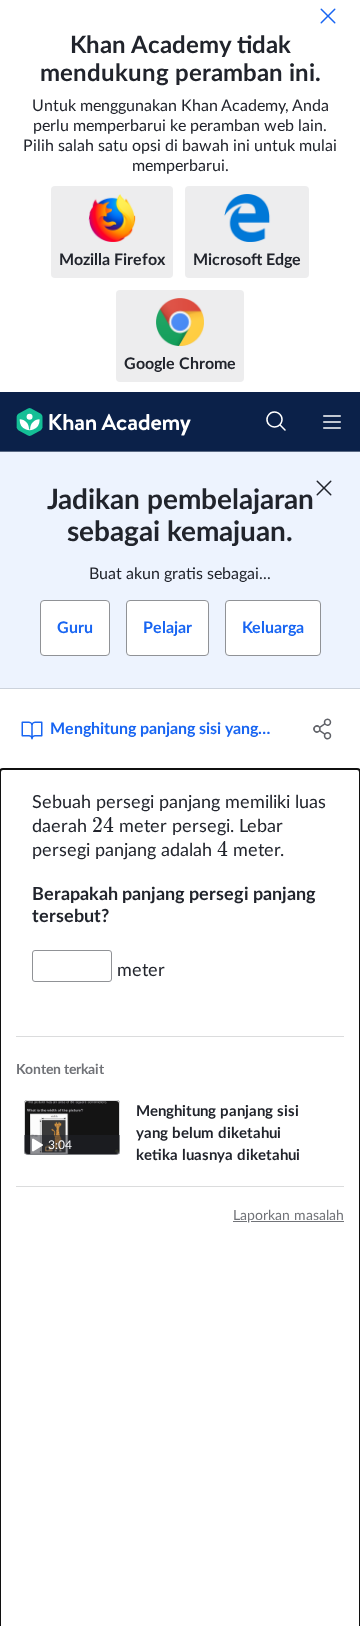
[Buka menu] (332, 422)
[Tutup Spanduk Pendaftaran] (324, 488)
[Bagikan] (323, 729)
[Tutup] (328, 16)
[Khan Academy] (95, 422)
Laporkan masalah (288, 1216)
